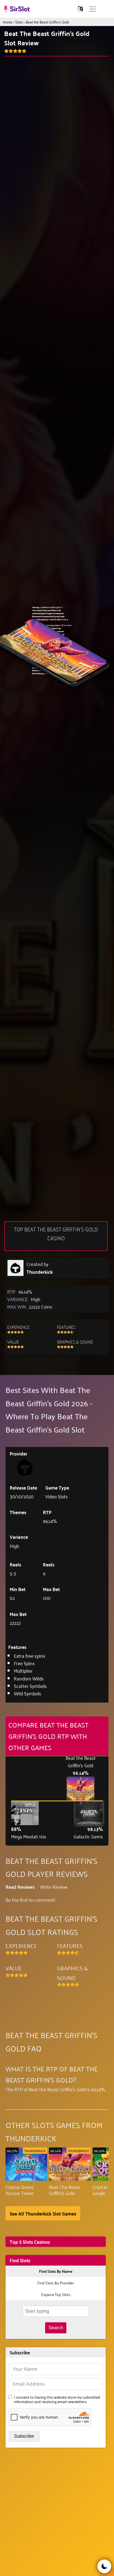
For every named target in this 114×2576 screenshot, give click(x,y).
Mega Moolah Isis (29, 1836)
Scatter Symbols (30, 1686)
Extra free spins (30, 1656)
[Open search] (104, 9)
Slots (19, 22)
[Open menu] (93, 9)
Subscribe (24, 2436)
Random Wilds (29, 1678)
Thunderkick (40, 1272)
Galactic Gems (88, 1836)
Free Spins (24, 1663)
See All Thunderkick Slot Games (43, 2213)
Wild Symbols (28, 1693)
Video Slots (57, 1496)
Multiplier (23, 1670)
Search (56, 2328)
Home (7, 22)
